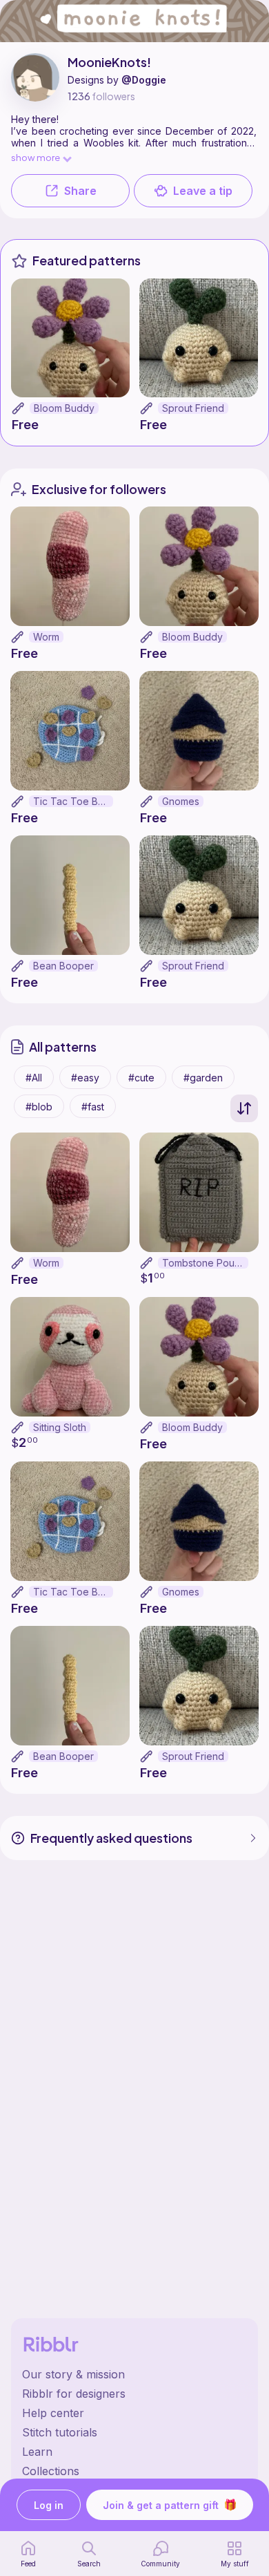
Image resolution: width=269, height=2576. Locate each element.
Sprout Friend (193, 408)
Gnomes (181, 801)
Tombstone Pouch (204, 1263)
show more (36, 157)
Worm (46, 637)
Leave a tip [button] (203, 191)
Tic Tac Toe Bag (71, 801)
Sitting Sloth (60, 1427)
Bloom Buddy (64, 408)
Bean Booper (63, 966)
